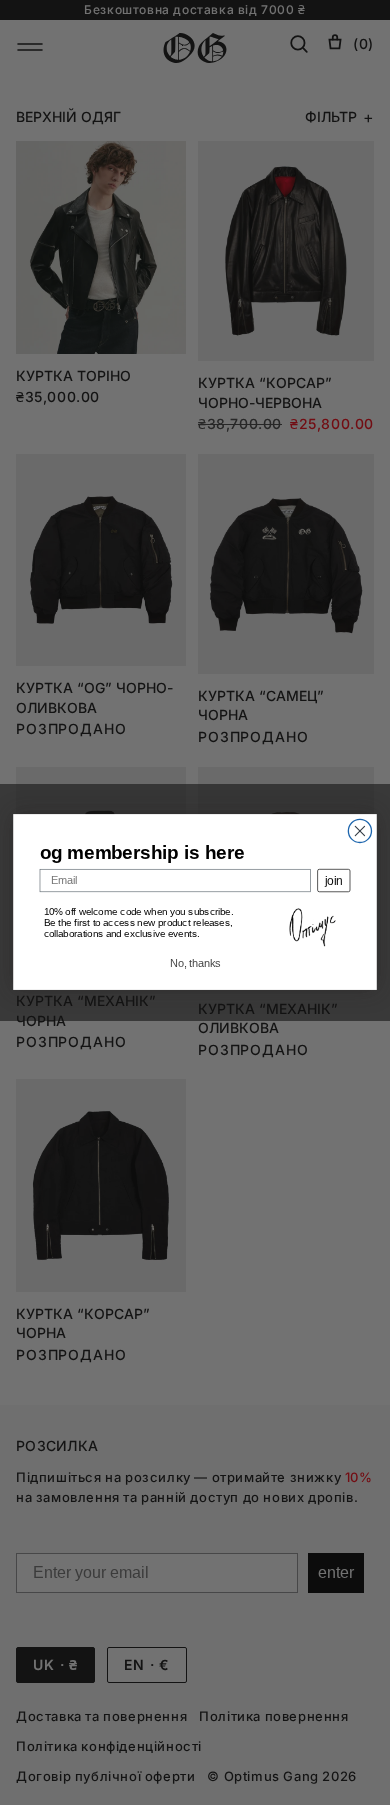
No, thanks (195, 964)
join (334, 880)
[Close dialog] (359, 831)
